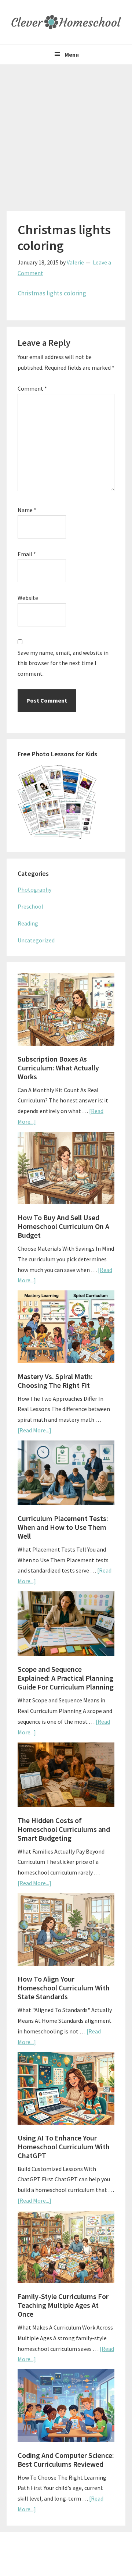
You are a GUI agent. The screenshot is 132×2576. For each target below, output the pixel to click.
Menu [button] (72, 54)
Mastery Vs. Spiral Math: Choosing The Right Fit (55, 1381)
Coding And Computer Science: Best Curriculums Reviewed (66, 2460)
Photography (34, 889)
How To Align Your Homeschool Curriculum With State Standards (64, 1988)
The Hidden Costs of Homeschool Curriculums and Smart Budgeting (64, 1829)
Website (28, 598)
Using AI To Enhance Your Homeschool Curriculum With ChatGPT (64, 2147)
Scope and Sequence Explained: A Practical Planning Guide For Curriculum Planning (66, 1678)
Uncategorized (36, 940)
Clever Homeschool (66, 22)
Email (27, 554)
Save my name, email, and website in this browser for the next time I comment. (63, 663)
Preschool (30, 906)
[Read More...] (34, 1430)
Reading (28, 923)
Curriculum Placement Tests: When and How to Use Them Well (63, 1527)
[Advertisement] (66, 134)
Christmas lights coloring (52, 293)
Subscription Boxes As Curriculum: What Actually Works (58, 1068)
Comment (32, 388)
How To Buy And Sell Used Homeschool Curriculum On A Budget (63, 1226)
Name (27, 510)
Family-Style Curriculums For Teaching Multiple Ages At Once (63, 2305)
